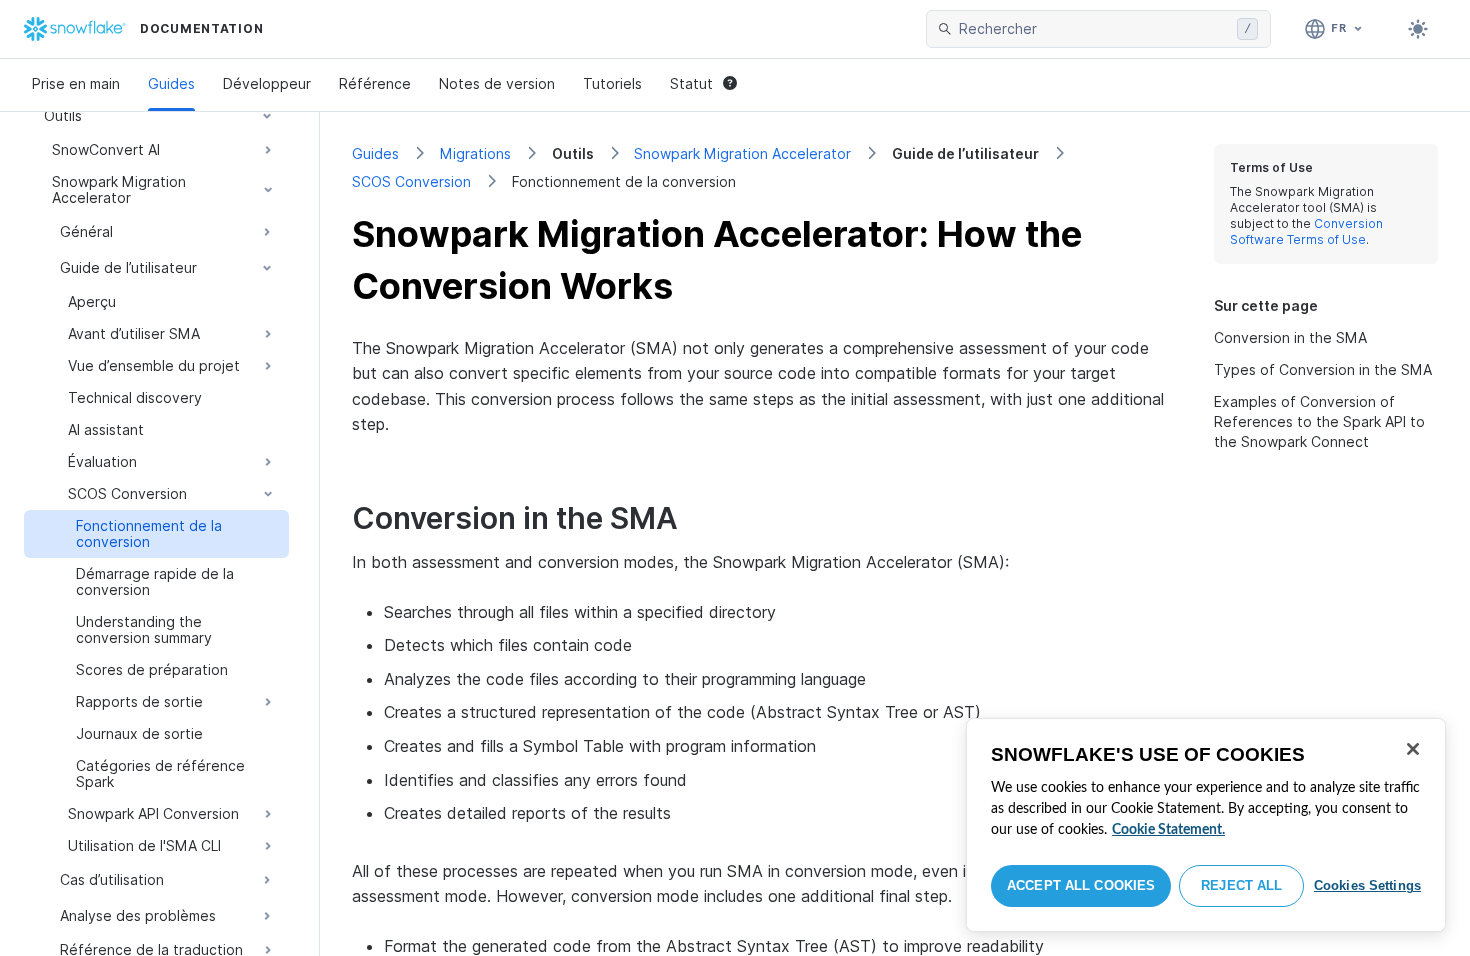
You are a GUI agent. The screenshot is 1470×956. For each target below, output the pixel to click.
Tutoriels (612, 83)
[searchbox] (1094, 29)
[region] (1206, 825)
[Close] (1413, 749)
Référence (375, 83)
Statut (691, 83)
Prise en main (76, 83)
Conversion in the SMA (1290, 337)
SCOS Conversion (411, 181)
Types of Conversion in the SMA (1323, 369)
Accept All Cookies (1081, 885)
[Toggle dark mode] (1418, 29)
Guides (171, 83)
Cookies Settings (1367, 885)
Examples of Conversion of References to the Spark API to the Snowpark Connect (1319, 421)
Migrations (475, 153)
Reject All (1241, 885)
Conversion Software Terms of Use (1306, 231)
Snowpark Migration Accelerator (742, 153)
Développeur (267, 83)
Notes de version (497, 83)
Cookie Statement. (1168, 830)
